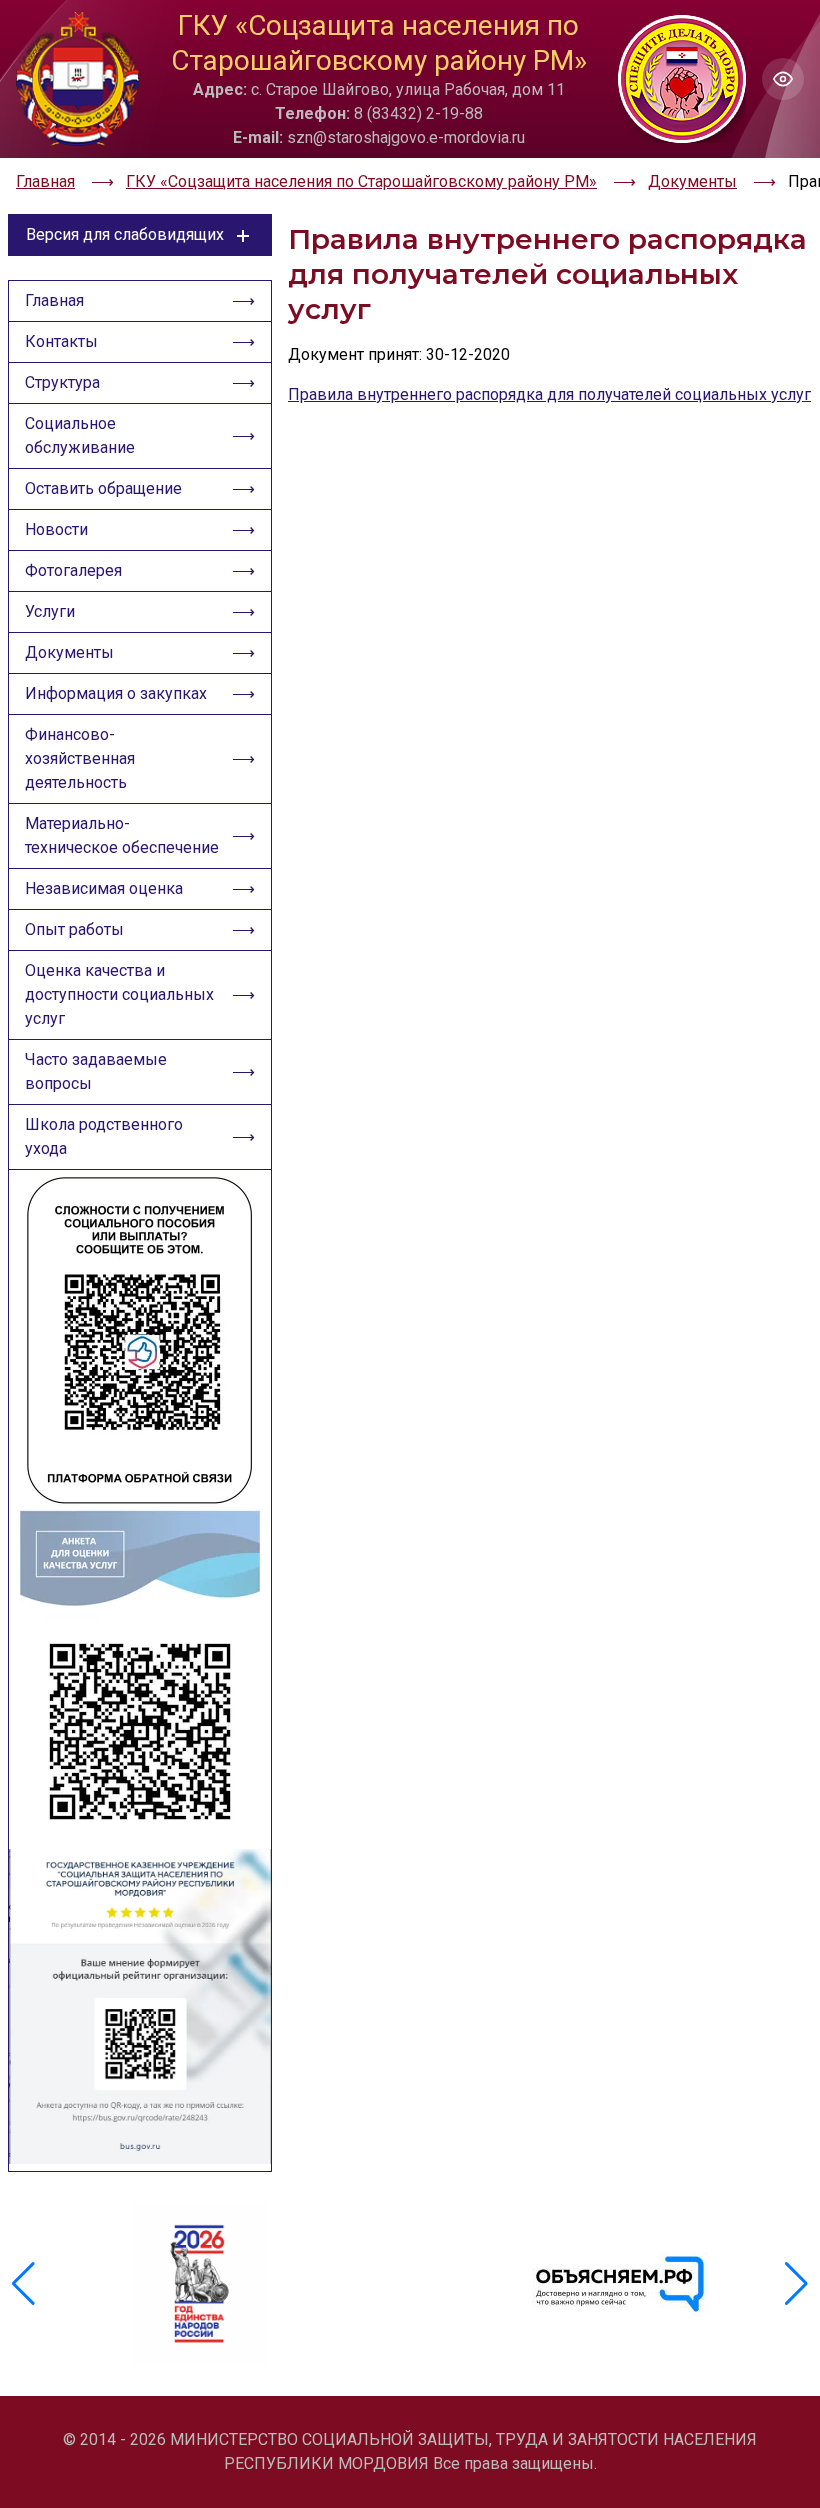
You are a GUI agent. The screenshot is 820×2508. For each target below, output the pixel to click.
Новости (56, 529)
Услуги (50, 611)
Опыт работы (74, 929)
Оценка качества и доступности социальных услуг (119, 994)
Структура (62, 382)
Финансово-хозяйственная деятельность (80, 758)
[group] (200, 2284)
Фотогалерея (73, 570)
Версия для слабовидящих (125, 234)
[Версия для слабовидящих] (783, 79)
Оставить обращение (103, 488)
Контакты (61, 341)
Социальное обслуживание (80, 435)
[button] (796, 2284)
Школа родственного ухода (104, 1136)
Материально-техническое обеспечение (122, 835)
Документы (69, 652)
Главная (54, 300)
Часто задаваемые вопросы (96, 1071)
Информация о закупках (116, 693)
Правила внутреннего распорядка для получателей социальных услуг (549, 394)
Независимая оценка (104, 888)
